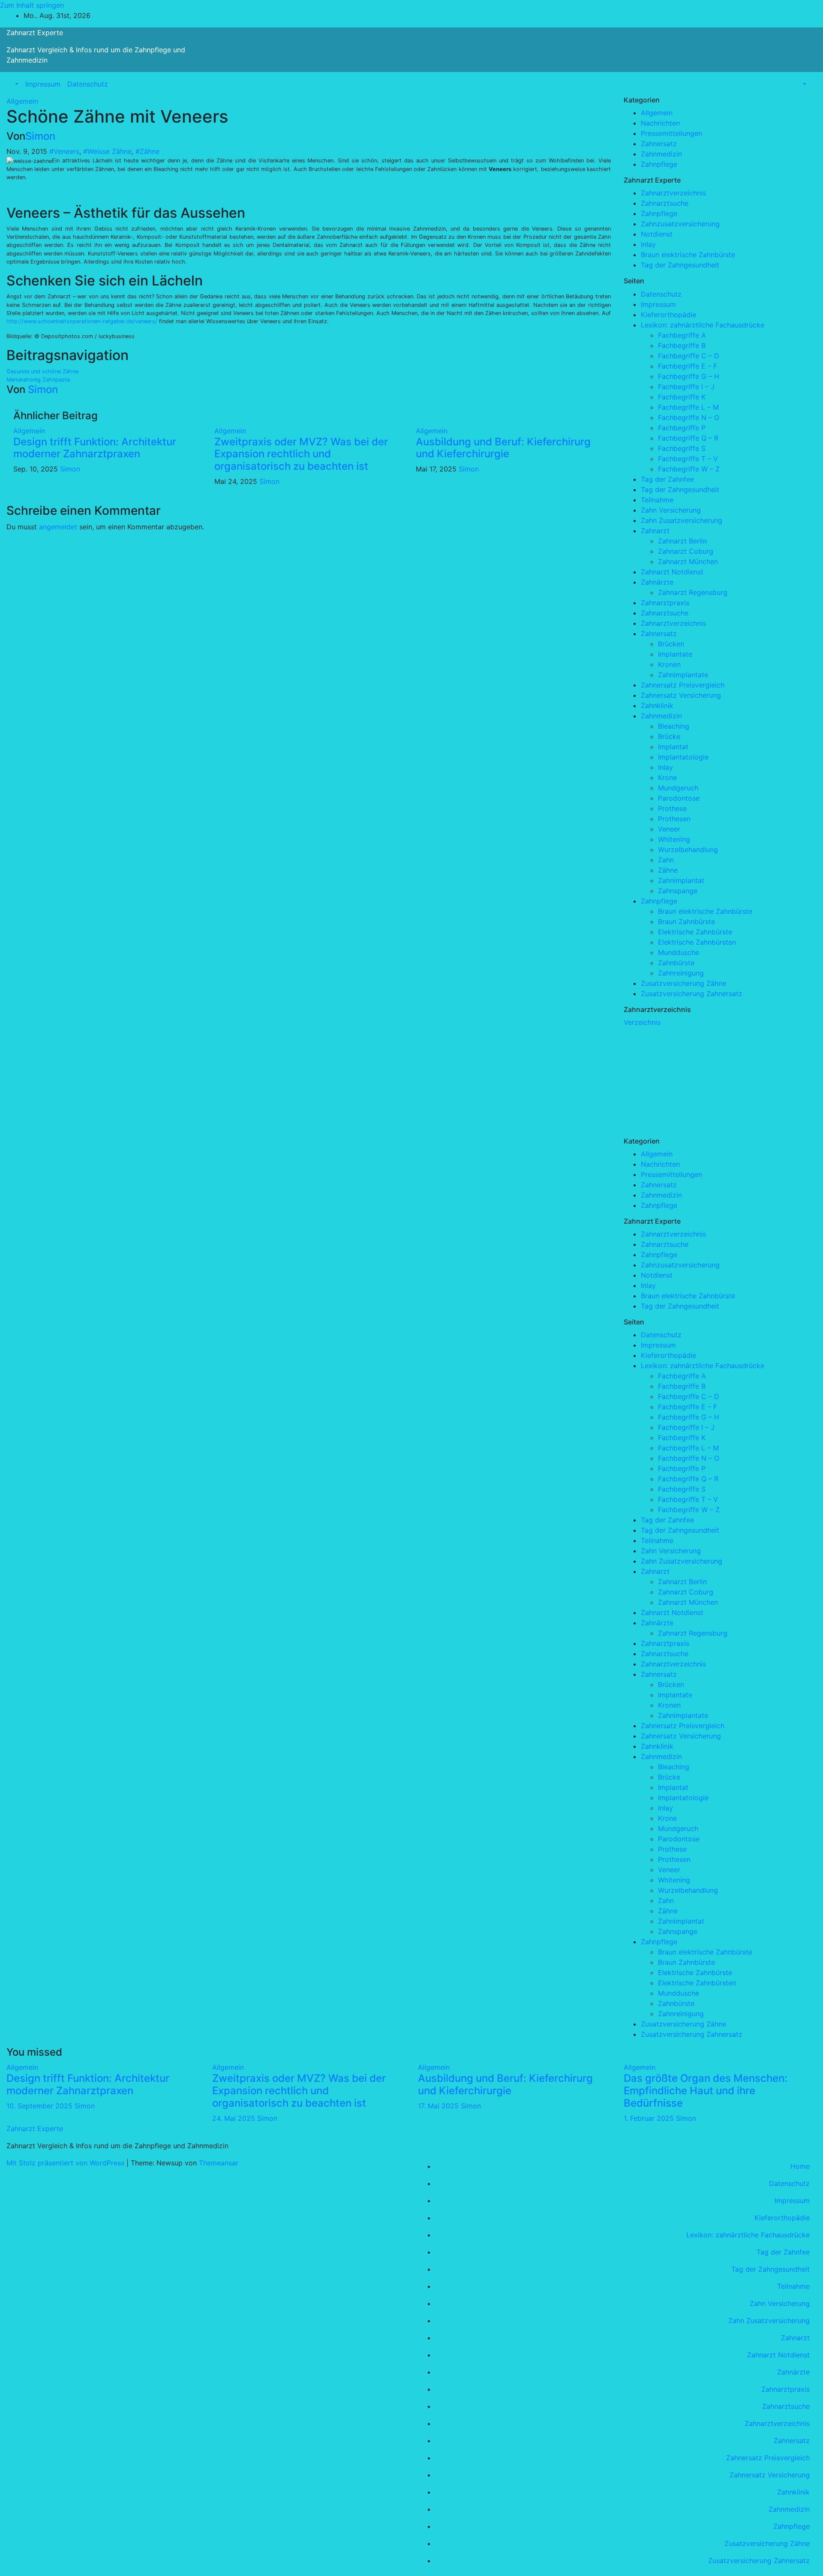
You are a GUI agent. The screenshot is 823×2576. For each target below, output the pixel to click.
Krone (667, 778)
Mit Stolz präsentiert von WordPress (66, 2163)
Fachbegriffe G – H (689, 376)
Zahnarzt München (688, 561)
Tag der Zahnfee (667, 479)
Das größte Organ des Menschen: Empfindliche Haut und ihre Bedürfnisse (706, 2091)
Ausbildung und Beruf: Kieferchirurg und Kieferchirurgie (503, 448)
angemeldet (58, 527)
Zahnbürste (676, 963)
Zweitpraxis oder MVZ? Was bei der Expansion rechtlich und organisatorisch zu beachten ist (301, 454)
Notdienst (657, 234)
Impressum (43, 84)
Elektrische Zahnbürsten (697, 942)
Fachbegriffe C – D (689, 356)
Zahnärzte (657, 582)
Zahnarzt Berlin (682, 541)
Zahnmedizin (661, 154)
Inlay (648, 244)
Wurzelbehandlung (688, 850)
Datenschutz (88, 84)
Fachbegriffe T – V (688, 459)
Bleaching (674, 726)
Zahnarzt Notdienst (672, 572)
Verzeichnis (642, 1022)
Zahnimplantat (681, 880)
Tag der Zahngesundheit (680, 265)
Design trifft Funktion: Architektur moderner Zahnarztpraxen (95, 448)
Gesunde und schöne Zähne (42, 371)
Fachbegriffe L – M (688, 407)
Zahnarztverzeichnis (673, 193)
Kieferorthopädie (668, 315)
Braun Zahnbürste (686, 922)
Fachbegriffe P (682, 428)
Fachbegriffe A (682, 335)
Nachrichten (660, 123)
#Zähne (147, 151)
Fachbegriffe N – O (689, 417)
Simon (40, 136)
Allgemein (22, 101)
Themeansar (219, 2163)
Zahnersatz (659, 144)
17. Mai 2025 (439, 2106)
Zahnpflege (659, 164)
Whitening (674, 839)
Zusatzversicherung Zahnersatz (692, 994)
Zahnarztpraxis (665, 603)
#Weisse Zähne (107, 151)
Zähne (668, 870)
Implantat (673, 747)
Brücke (669, 736)
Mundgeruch (678, 788)
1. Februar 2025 (650, 2118)
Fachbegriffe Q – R (688, 438)
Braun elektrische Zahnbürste (688, 255)
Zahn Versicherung (671, 510)
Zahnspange (678, 891)
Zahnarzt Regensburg (693, 592)
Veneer (669, 829)
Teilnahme (657, 500)
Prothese (672, 808)
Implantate (675, 654)
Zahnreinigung (681, 973)
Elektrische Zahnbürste (695, 932)
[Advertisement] (688, 1081)
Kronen (669, 664)
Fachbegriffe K (682, 397)
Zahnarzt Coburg (686, 551)
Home (800, 2166)
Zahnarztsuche (665, 203)
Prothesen (674, 819)
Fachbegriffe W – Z (689, 469)
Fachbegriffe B (682, 345)
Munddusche (679, 952)
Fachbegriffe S (682, 448)
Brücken (671, 644)
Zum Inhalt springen (32, 5)
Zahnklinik (657, 706)
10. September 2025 (41, 2106)
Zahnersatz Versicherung (681, 695)
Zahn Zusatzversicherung (682, 520)
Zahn (666, 860)
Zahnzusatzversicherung (680, 224)
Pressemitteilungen (671, 133)
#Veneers (64, 151)
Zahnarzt (655, 531)
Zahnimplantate (683, 675)
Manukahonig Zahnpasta (38, 380)
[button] (16, 84)
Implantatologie (683, 757)
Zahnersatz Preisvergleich (683, 685)
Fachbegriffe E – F (688, 366)
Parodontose (679, 798)
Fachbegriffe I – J (686, 387)
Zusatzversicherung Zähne (683, 983)
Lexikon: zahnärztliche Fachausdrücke (703, 325)
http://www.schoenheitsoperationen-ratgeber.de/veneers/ (82, 321)
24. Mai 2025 (235, 2118)
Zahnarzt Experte (35, 33)
